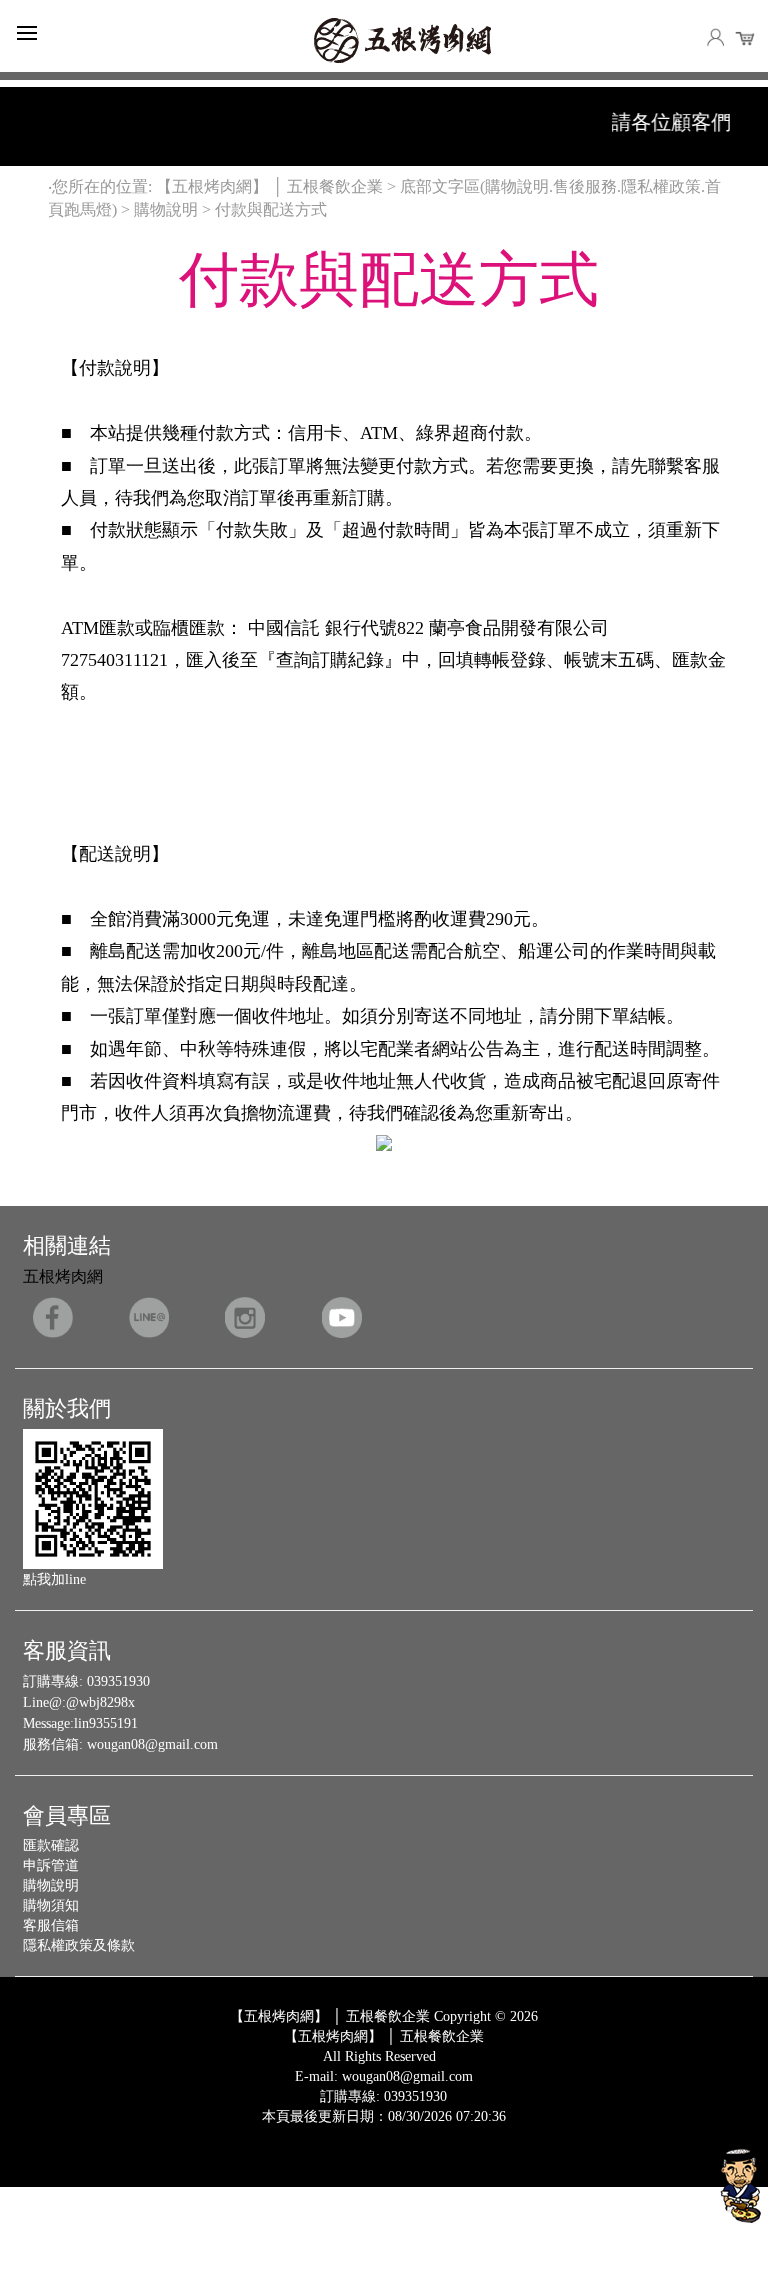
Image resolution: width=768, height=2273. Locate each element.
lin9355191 (106, 1723)
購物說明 (51, 1885)
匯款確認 (51, 1845)
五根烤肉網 (63, 1276)
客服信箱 (51, 1925)
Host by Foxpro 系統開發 (462, 2132)
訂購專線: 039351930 (383, 2096)
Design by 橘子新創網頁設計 (317, 2132)
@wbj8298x (100, 1702)
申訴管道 (51, 1865)
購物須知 (51, 1905)
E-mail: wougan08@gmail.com (384, 2076)
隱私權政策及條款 (79, 1945)
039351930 (118, 1681)
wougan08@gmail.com (152, 1744)
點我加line (54, 1579)
